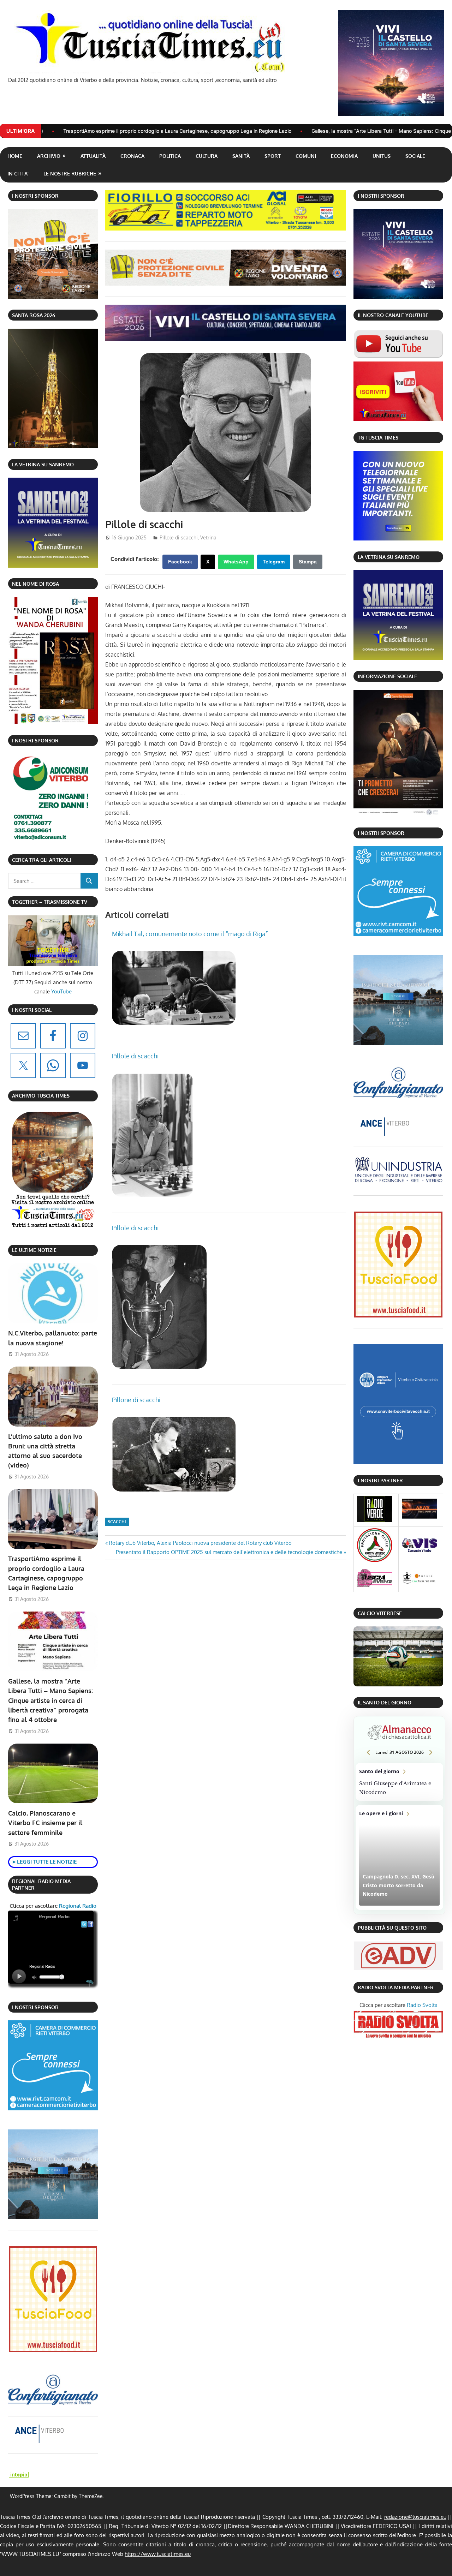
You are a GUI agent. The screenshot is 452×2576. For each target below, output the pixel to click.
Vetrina (208, 537)
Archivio (49, 156)
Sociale (415, 156)
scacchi (117, 1522)
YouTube (61, 991)
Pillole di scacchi (179, 537)
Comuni (306, 156)
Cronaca (132, 156)
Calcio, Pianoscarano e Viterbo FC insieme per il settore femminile (45, 1823)
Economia (344, 156)
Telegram (274, 562)
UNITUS (382, 156)
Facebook (180, 562)
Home (15, 156)
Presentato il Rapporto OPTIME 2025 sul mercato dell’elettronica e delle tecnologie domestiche (229, 1552)
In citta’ (18, 174)
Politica (170, 156)
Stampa (308, 562)
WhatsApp (236, 562)
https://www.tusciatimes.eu (158, 2554)
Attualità (93, 156)
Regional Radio (77, 1906)
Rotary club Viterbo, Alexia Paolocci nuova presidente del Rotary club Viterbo (200, 1543)
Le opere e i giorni (399, 1857)
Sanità (241, 156)
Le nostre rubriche (70, 174)
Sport (273, 156)
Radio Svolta (422, 2005)
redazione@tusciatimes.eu (415, 2517)
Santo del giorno (399, 1782)
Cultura (207, 156)
